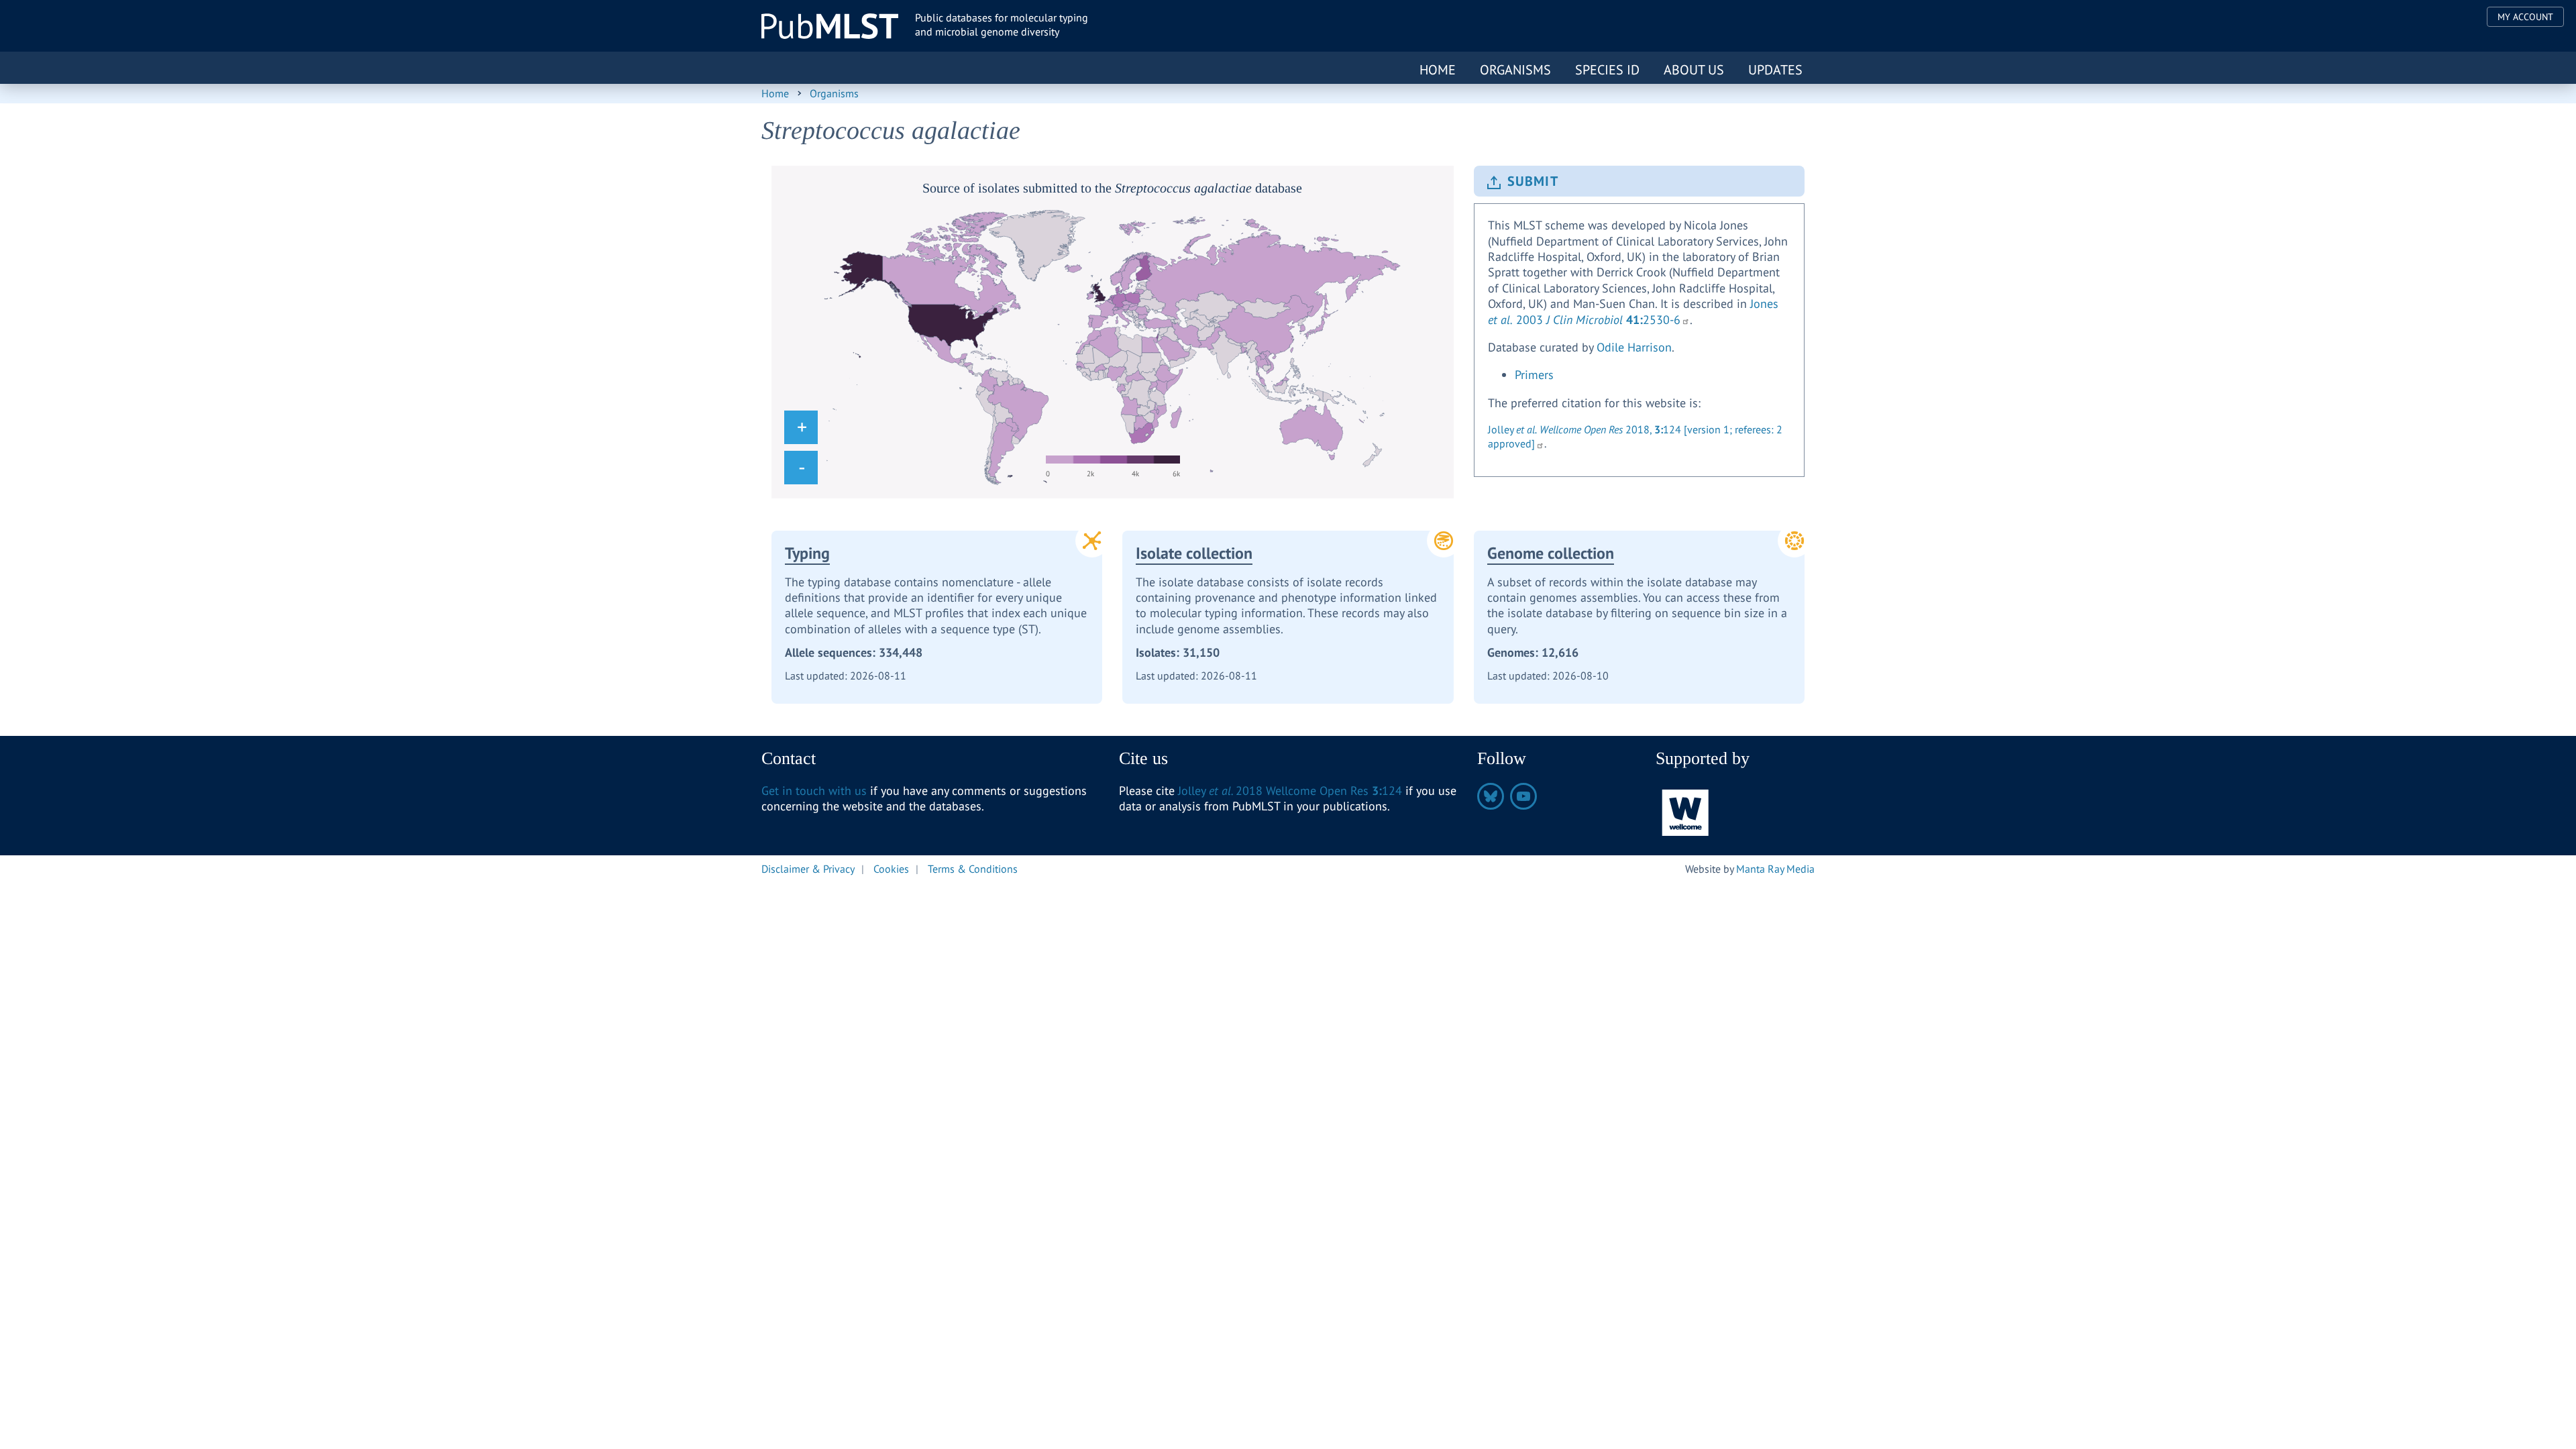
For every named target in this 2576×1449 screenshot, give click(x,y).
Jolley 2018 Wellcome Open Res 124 (1290, 791)
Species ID (1607, 70)
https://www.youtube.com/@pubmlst (1523, 796)
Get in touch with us (814, 791)
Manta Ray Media (1775, 869)
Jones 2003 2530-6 (1633, 311)
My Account (2525, 17)
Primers (1534, 375)
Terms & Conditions (973, 869)
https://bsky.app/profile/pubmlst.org (1491, 796)
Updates (1775, 70)
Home (1438, 70)
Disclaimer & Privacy (808, 869)
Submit (1533, 181)
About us (1694, 70)
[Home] (830, 26)
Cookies (891, 869)
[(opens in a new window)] (1686, 811)
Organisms (1515, 70)
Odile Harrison (1634, 347)
